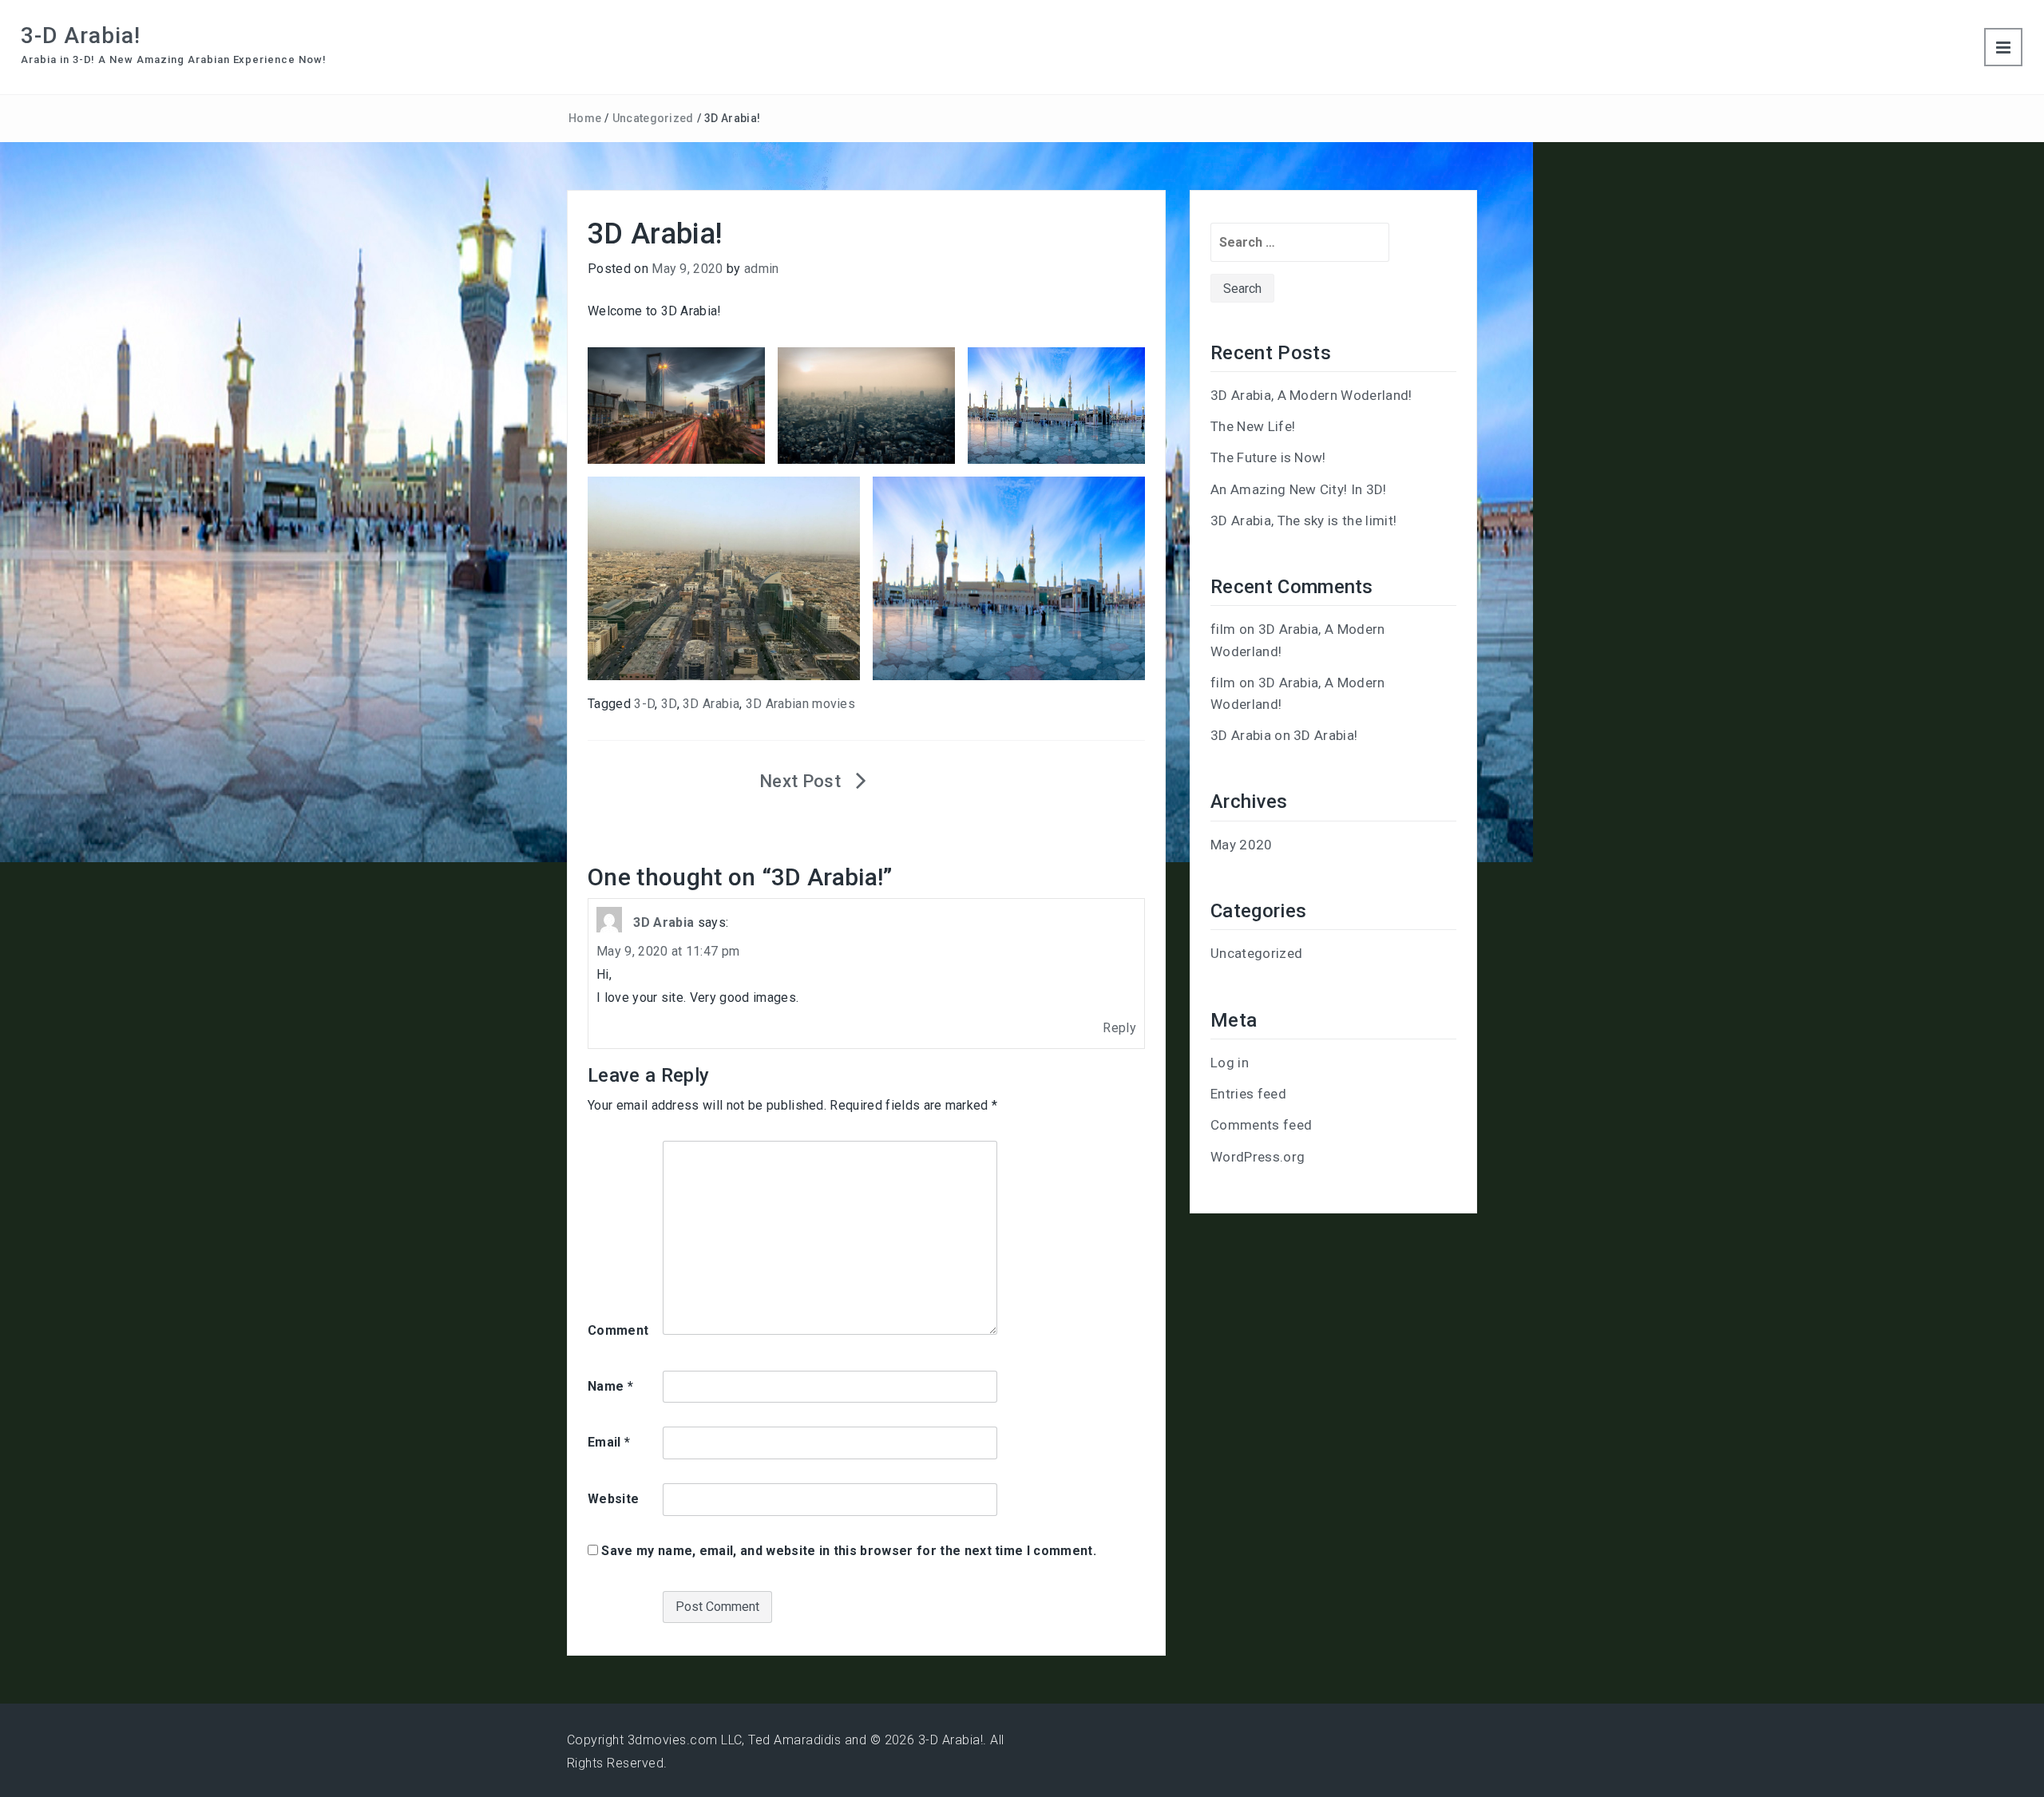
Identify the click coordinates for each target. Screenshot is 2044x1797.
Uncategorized (653, 118)
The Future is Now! (1268, 457)
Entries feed (1248, 1094)
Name (610, 1386)
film (1223, 629)
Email (609, 1442)
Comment (618, 1330)
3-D (644, 704)
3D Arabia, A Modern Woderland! (1311, 395)
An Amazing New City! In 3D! (1299, 489)
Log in (1230, 1063)
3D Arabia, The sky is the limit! (1303, 520)
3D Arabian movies (800, 704)
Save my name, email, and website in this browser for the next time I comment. (849, 1551)
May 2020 (1242, 845)
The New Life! (1253, 426)
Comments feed (1261, 1125)
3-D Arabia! (81, 36)
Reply (1119, 1028)
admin (762, 269)
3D (669, 704)
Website (613, 1499)
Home (585, 118)
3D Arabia (711, 704)
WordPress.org (1258, 1157)
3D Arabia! (1325, 735)
